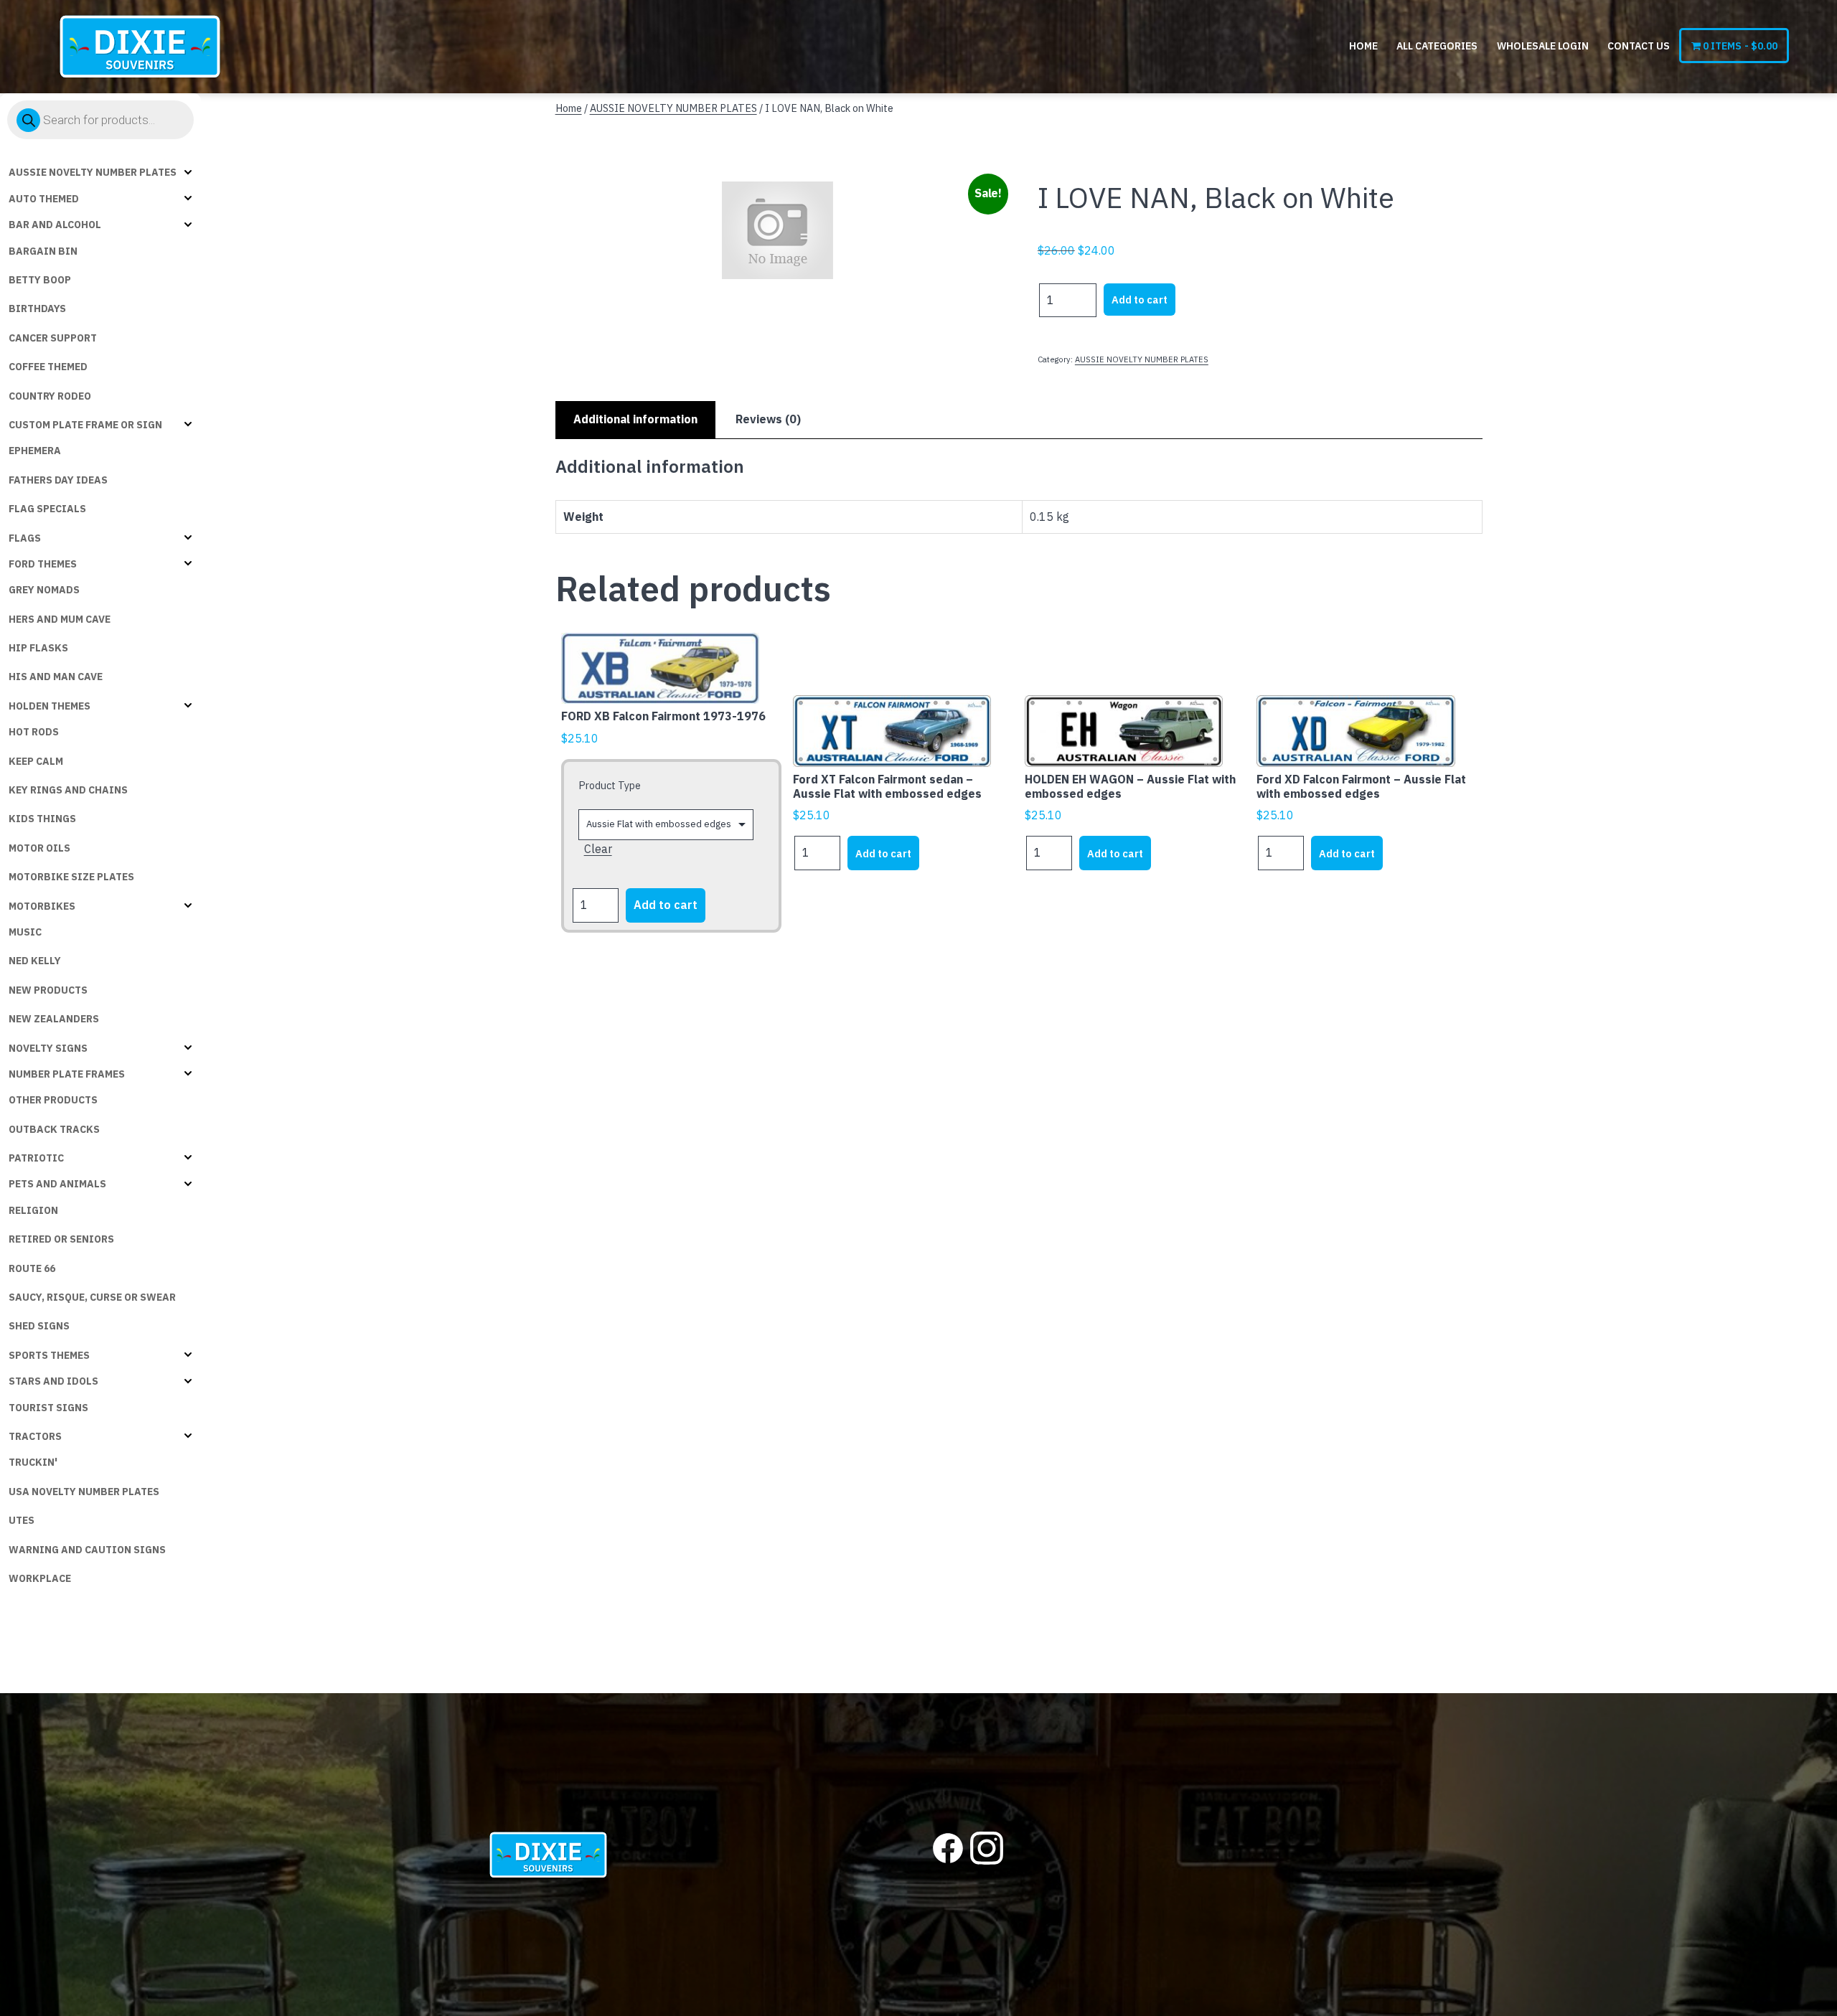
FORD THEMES (43, 564)
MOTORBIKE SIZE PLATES (71, 877)
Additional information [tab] (635, 419)
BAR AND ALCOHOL (55, 225)
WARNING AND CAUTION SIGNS (87, 1550)
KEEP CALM (36, 761)
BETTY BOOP (40, 280)
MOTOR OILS (39, 848)
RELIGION (33, 1210)
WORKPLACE (40, 1578)
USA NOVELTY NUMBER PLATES (84, 1492)
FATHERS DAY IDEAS (58, 480)
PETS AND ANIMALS (57, 1184)
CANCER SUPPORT (53, 338)
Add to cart (1140, 300)
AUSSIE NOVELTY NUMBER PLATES (93, 172)
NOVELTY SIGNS (48, 1048)
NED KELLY (35, 961)
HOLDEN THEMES (50, 706)
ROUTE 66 (32, 1268)
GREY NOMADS (44, 590)
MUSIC (25, 932)
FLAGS (25, 538)
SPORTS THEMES (49, 1355)
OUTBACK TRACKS (54, 1129)
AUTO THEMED (44, 199)
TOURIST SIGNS (48, 1408)
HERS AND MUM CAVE (60, 619)
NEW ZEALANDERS (54, 1019)
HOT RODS (34, 732)
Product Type (610, 785)
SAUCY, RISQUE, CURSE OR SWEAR (92, 1297)
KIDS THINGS (42, 819)
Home (1363, 46)
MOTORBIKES (42, 906)
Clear (598, 849)
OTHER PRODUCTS (53, 1100)
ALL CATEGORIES (1437, 46)
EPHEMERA (35, 451)
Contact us (1639, 46)
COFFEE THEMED (48, 367)
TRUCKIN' (33, 1462)
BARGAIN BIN (43, 251)
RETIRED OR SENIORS (61, 1239)
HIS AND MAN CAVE (56, 677)
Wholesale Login (1543, 46)
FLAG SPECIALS (47, 509)
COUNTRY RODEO (50, 396)
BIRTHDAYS (37, 308)
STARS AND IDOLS (53, 1381)
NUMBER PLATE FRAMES (67, 1074)
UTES (22, 1520)
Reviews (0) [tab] (768, 419)
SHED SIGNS (39, 1326)
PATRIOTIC (36, 1158)
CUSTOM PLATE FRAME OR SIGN (85, 425)
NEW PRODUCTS (48, 990)
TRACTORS (35, 1436)
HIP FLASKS (38, 648)
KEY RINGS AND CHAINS (68, 790)
